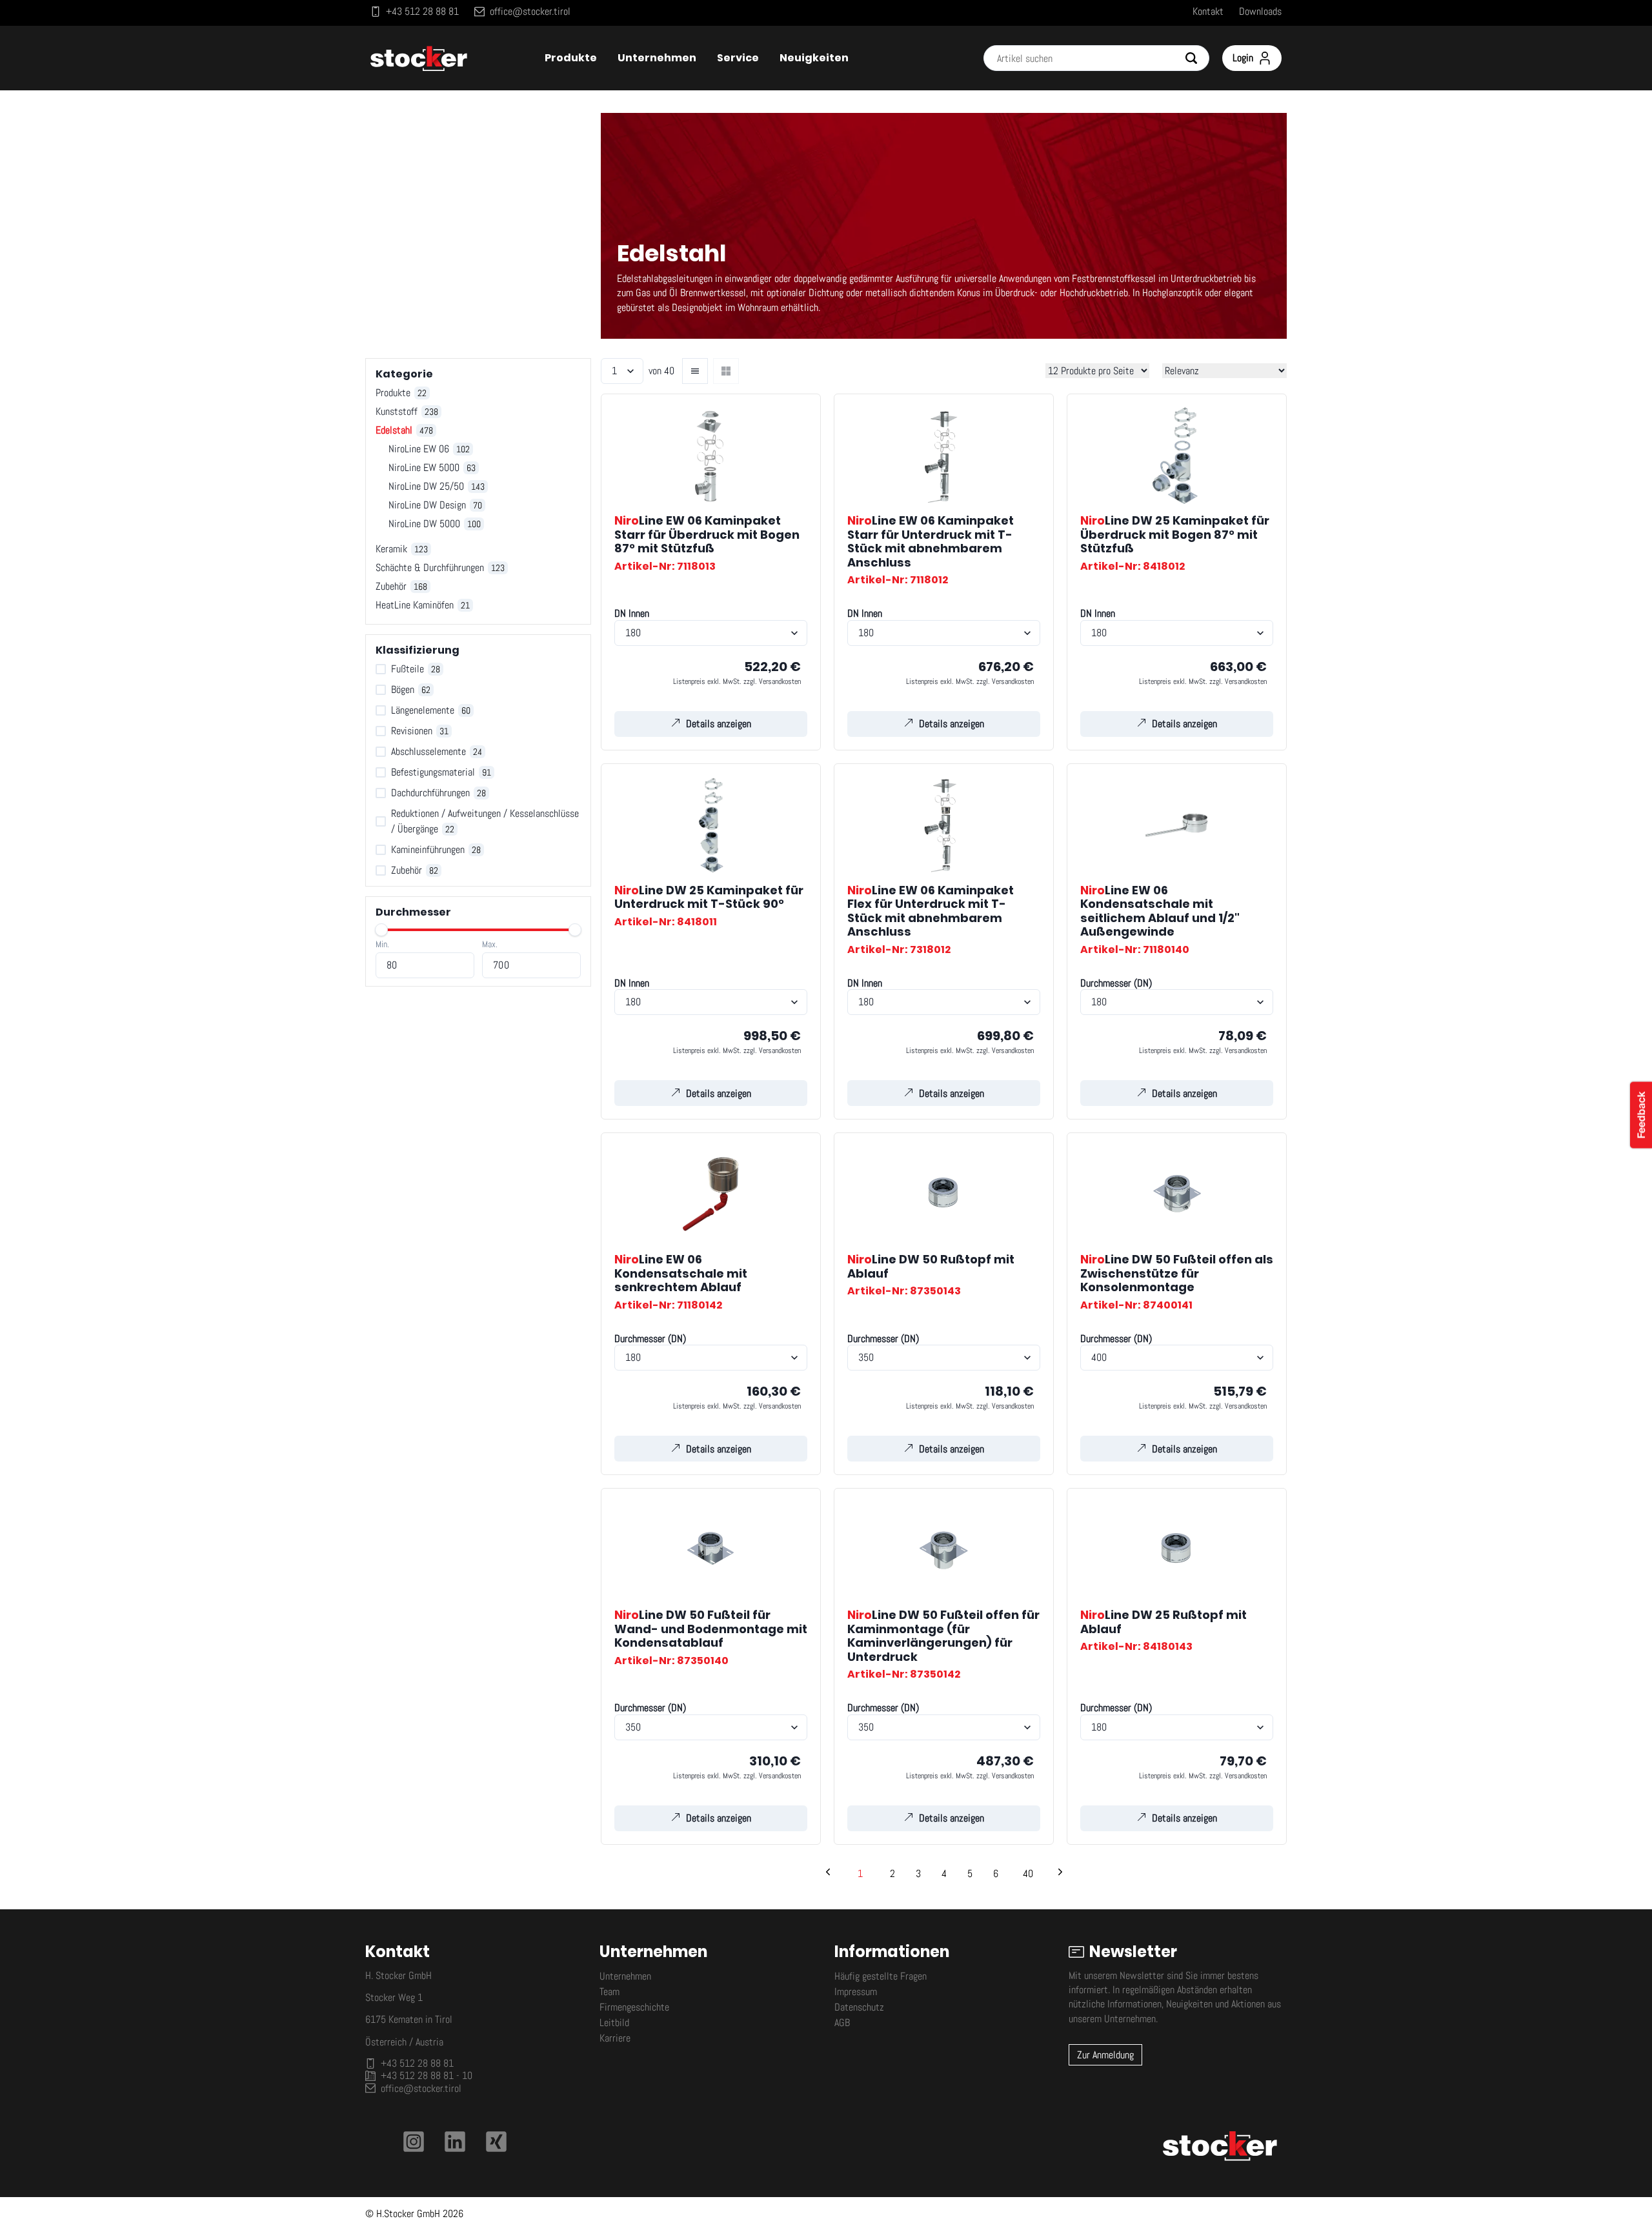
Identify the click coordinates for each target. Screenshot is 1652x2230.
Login (1243, 58)
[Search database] (1196, 58)
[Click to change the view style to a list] (695, 371)
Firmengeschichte (634, 2007)
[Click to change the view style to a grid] (726, 371)
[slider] (381, 930)
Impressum (856, 1992)
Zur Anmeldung (1105, 2055)
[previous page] (828, 1874)
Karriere (615, 2038)
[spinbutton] (425, 965)
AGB (842, 2023)
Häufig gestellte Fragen (881, 1976)
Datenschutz (859, 2007)
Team (609, 1992)
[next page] (1060, 1874)
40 (1028, 1873)
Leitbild (614, 2023)
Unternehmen (625, 1976)
